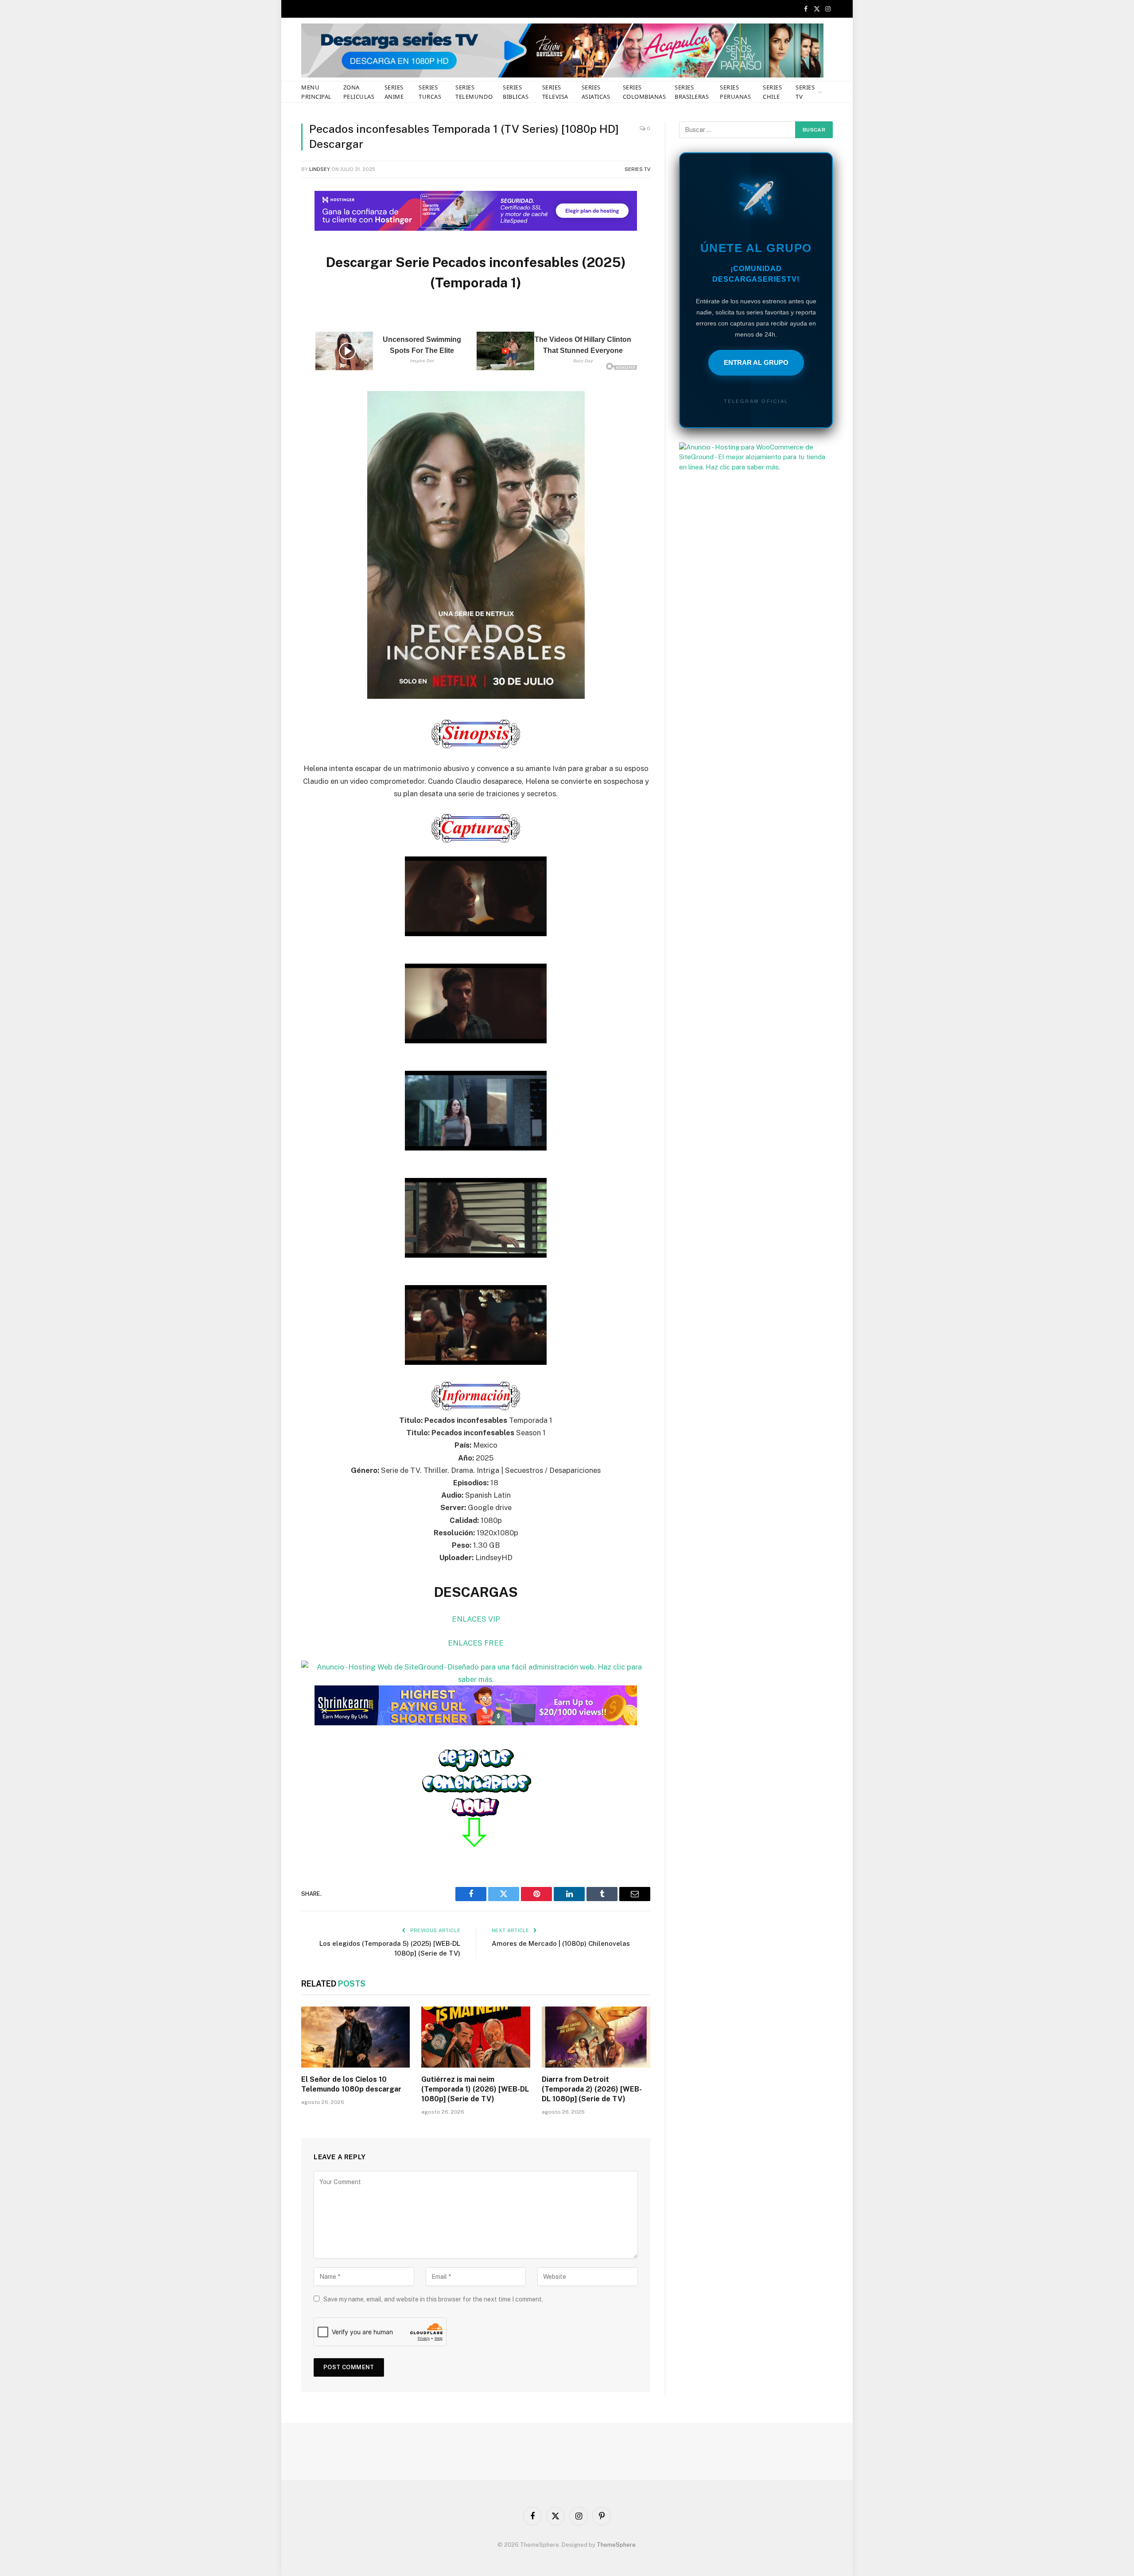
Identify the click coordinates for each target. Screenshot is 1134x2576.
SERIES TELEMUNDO (474, 92)
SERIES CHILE (772, 92)
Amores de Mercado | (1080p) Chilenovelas (561, 1943)
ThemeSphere (616, 2545)
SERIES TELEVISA (555, 92)
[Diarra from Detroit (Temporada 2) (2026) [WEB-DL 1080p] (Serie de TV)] (596, 2037)
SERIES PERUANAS (735, 92)
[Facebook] (270, 217)
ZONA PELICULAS (359, 92)
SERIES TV (805, 92)
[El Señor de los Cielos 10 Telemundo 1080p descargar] (355, 2037)
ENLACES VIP (476, 1619)
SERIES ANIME (394, 92)
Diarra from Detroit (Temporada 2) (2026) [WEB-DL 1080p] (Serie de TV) (592, 2089)
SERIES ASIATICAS (596, 92)
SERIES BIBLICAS (516, 92)
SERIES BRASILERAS (692, 92)
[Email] (270, 307)
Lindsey (320, 169)
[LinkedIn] (270, 262)
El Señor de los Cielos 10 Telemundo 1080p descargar (351, 2084)
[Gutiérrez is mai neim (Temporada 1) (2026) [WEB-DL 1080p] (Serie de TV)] (476, 2037)
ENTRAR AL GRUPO (756, 362)
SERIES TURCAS (430, 92)
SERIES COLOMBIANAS (645, 92)
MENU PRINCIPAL (317, 92)
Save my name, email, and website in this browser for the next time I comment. (433, 2299)
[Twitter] (270, 239)
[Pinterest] (270, 284)
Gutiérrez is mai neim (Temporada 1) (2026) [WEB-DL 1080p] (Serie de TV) (475, 2089)
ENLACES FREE (476, 1643)
